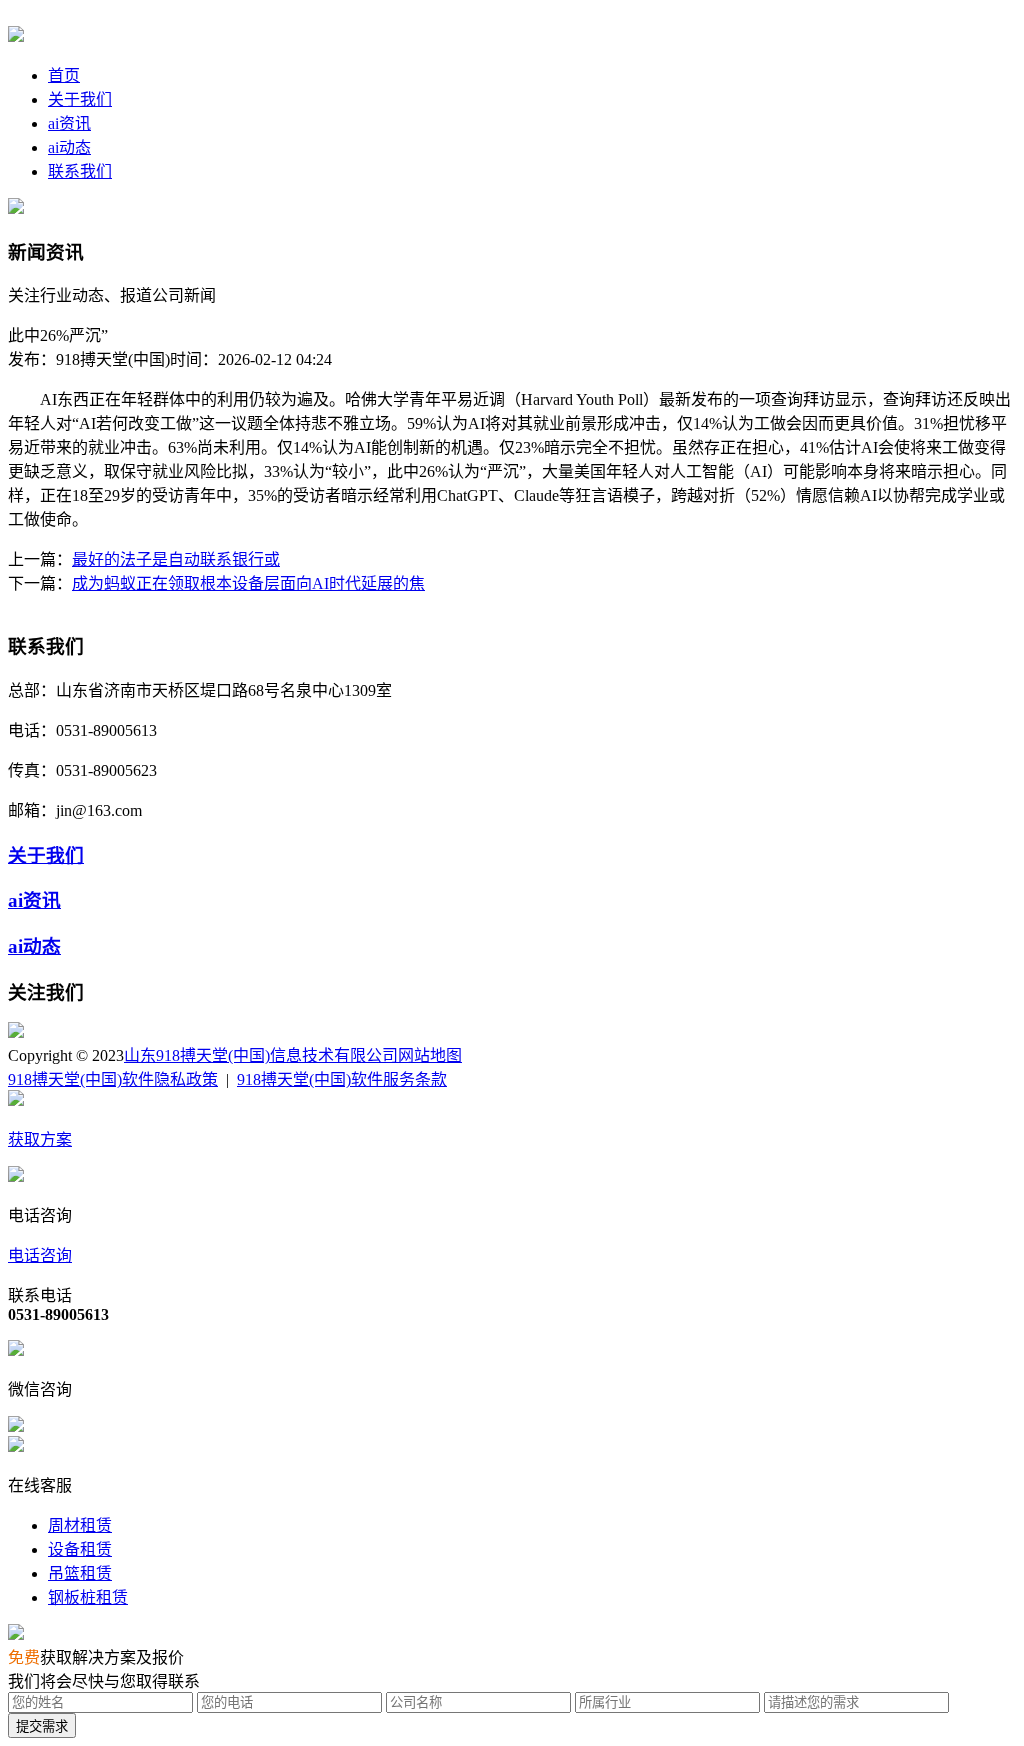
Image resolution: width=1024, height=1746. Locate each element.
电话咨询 (40, 1255)
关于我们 (80, 99)
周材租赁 (80, 1525)
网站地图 (430, 1055)
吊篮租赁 (80, 1573)
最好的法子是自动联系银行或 (176, 559)
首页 (64, 75)
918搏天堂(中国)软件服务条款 (342, 1079)
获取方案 (40, 1139)
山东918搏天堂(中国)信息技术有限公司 (261, 1055)
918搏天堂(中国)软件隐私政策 (113, 1079)
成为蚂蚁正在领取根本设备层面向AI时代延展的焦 (248, 583)
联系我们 (80, 171)
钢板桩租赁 (88, 1597)
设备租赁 (80, 1549)
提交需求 (42, 1726)
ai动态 (69, 147)
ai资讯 (69, 123)
